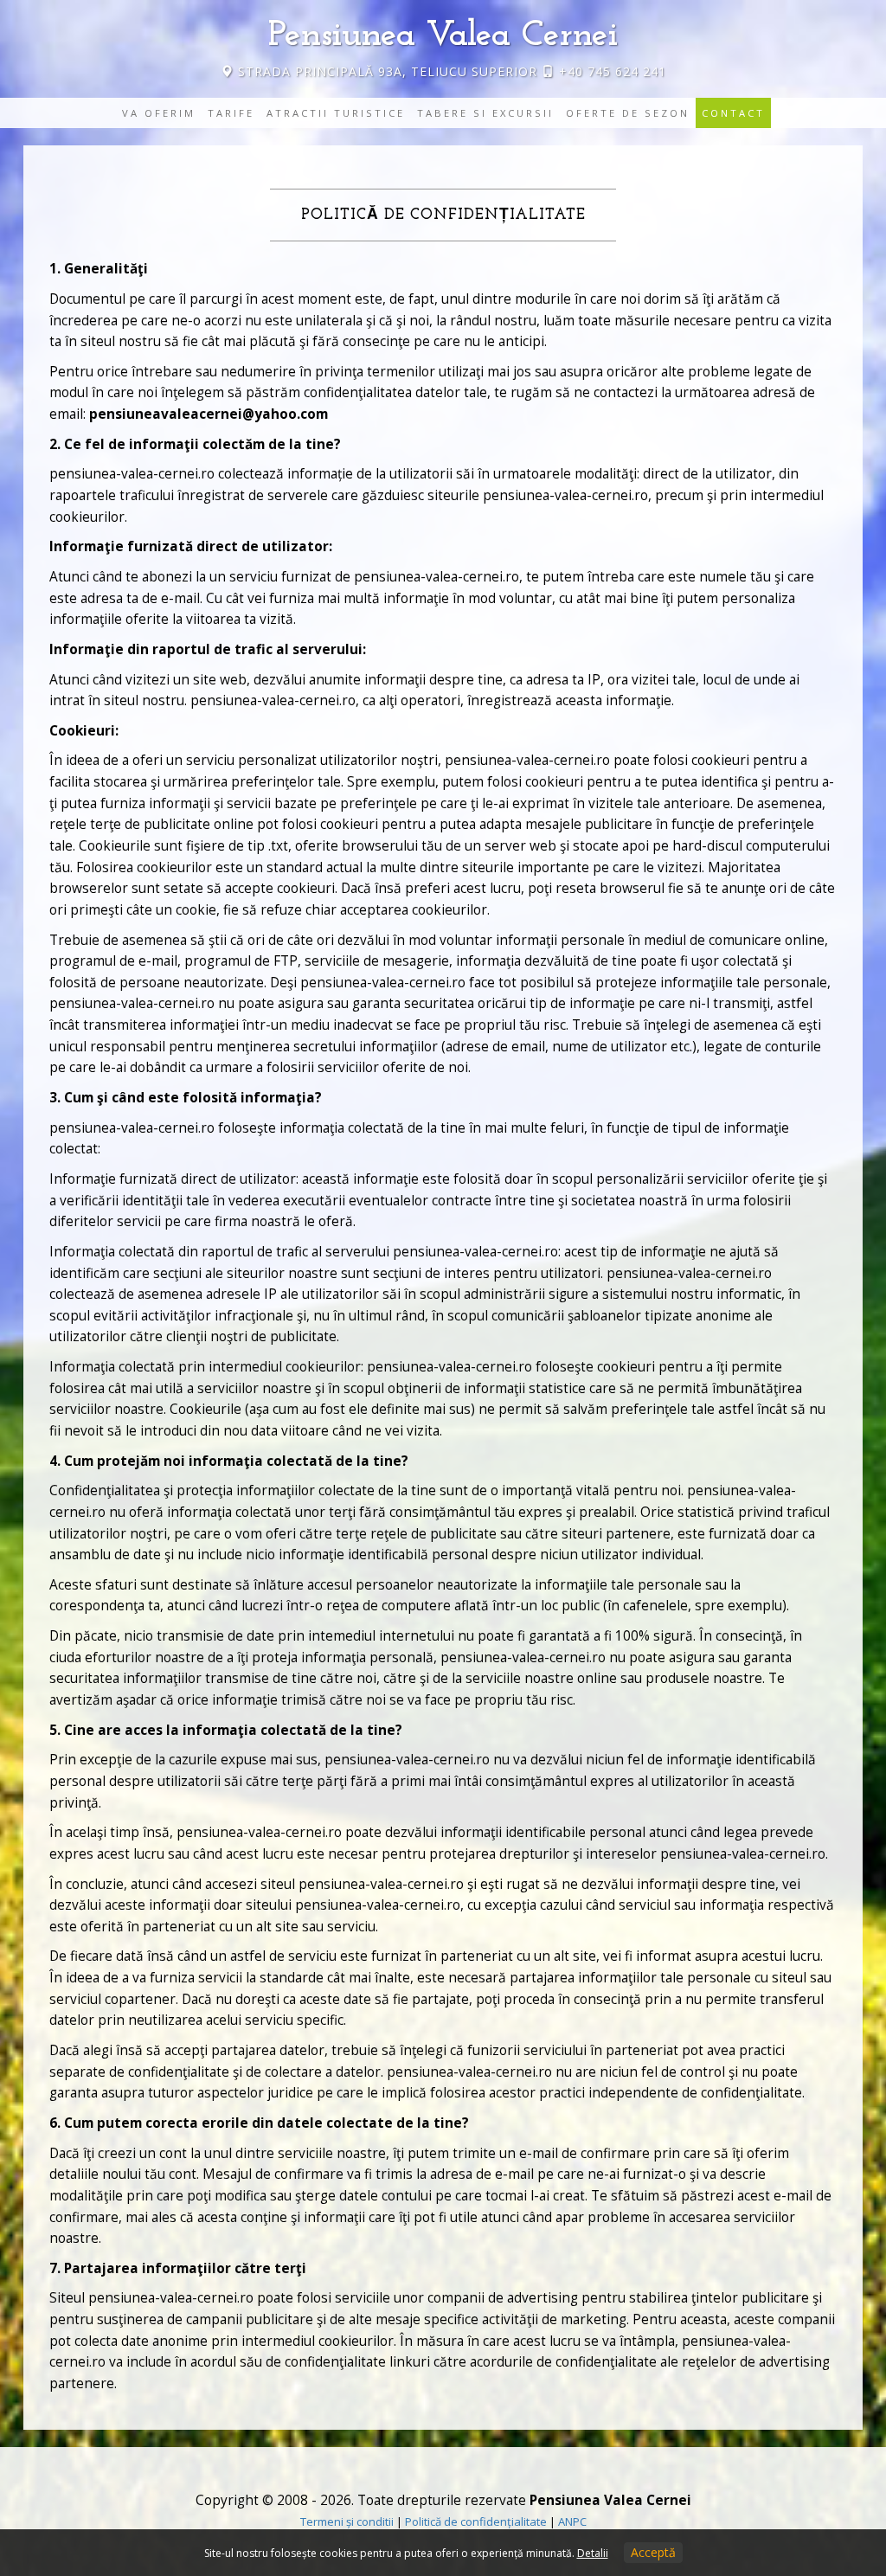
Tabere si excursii (485, 113)
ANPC (572, 2521)
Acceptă (653, 2552)
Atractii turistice (336, 113)
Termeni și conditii (347, 2521)
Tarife (231, 113)
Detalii (593, 2553)
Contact (733, 113)
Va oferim (159, 113)
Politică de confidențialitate (476, 2521)
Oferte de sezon (628, 113)
